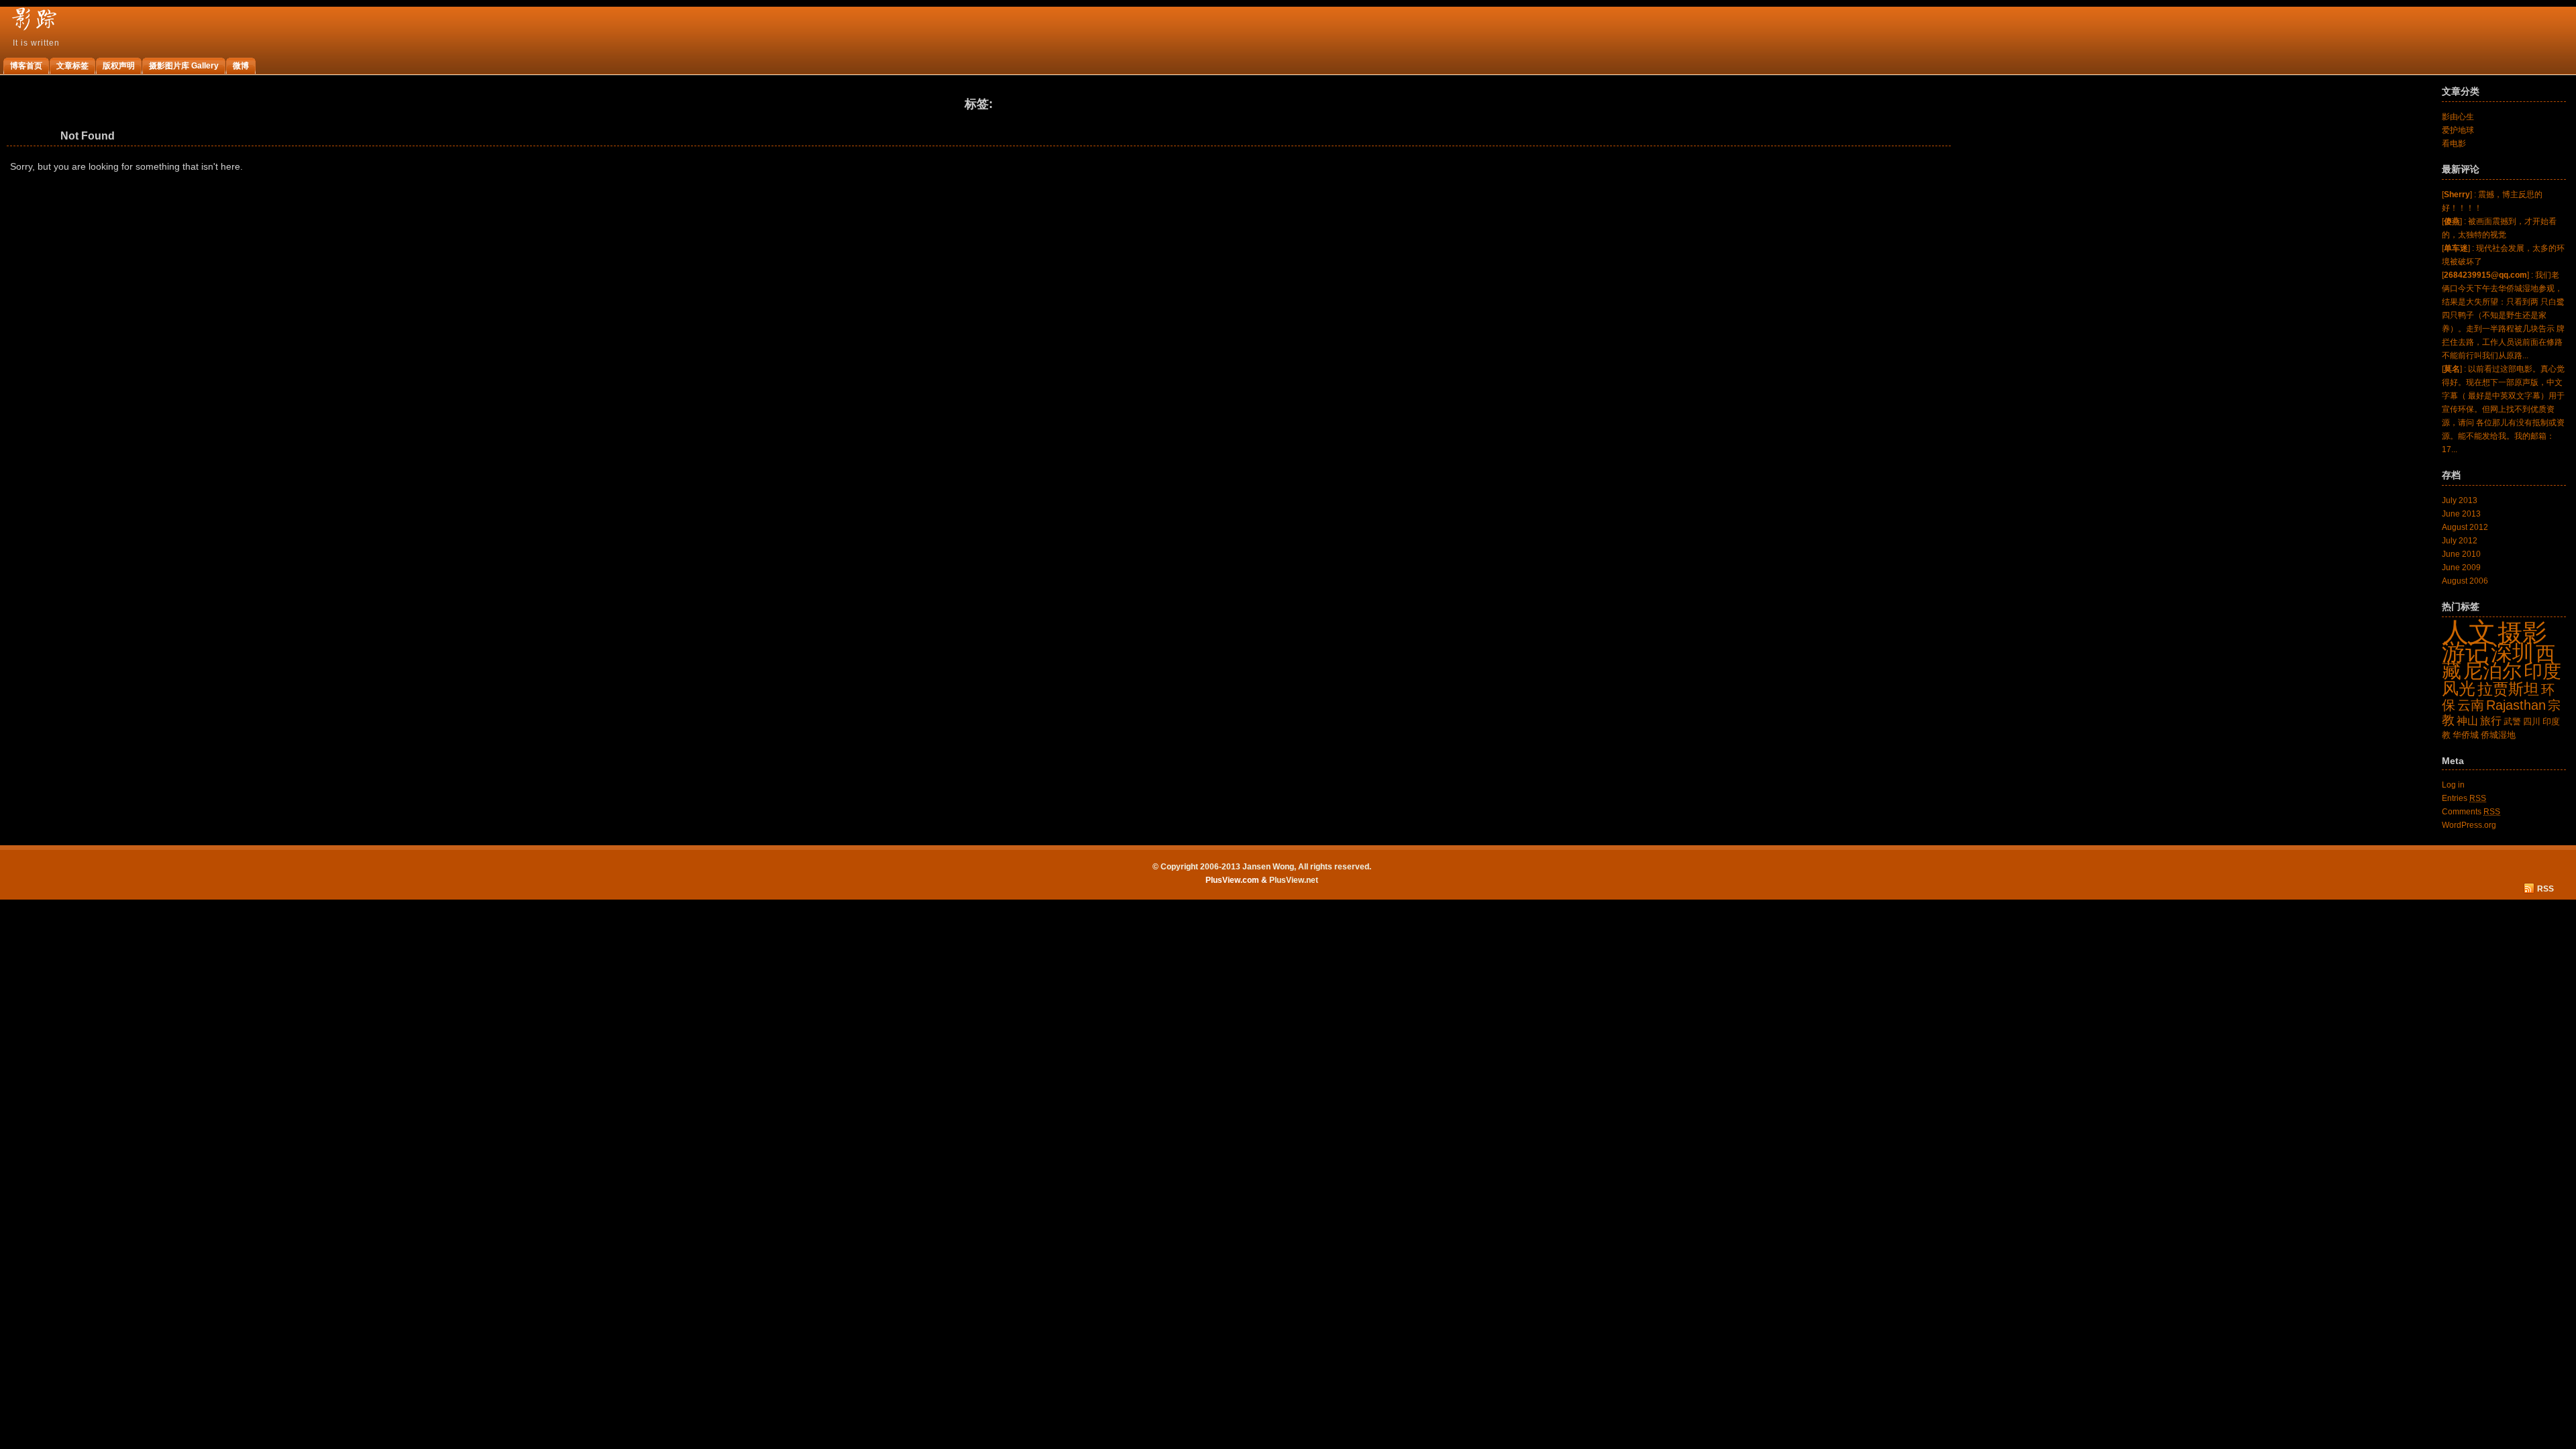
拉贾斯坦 (2508, 689)
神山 (2467, 721)
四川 (2532, 721)
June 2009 (2461, 568)
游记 (2465, 652)
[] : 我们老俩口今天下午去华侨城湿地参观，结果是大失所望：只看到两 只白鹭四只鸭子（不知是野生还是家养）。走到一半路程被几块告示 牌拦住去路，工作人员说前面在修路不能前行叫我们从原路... (2503, 315)
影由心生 (2458, 117)
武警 (2512, 721)
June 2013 (2461, 514)
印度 (2542, 671)
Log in (2453, 785)
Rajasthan (2516, 705)
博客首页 (26, 66)
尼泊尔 (2492, 670)
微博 (241, 66)
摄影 (2522, 633)
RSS (2545, 889)
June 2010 (2461, 554)
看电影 (2454, 144)
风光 (2459, 688)
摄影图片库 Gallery (184, 66)
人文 (2469, 632)
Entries (2464, 798)
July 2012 (2460, 541)
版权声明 (119, 66)
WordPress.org (2469, 825)
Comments (2471, 812)
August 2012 (2465, 527)
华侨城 (2466, 735)
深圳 (2512, 653)
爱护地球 (2458, 130)
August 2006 (2465, 581)
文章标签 (72, 66)
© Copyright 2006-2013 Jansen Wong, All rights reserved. (1262, 867)
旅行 (2491, 721)
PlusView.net (1294, 880)
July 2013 (2460, 500)
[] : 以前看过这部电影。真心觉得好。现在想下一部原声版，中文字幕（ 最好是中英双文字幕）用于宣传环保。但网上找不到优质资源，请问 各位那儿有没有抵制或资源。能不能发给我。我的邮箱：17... (2503, 409)
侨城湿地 (2498, 735)
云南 (2471, 705)
